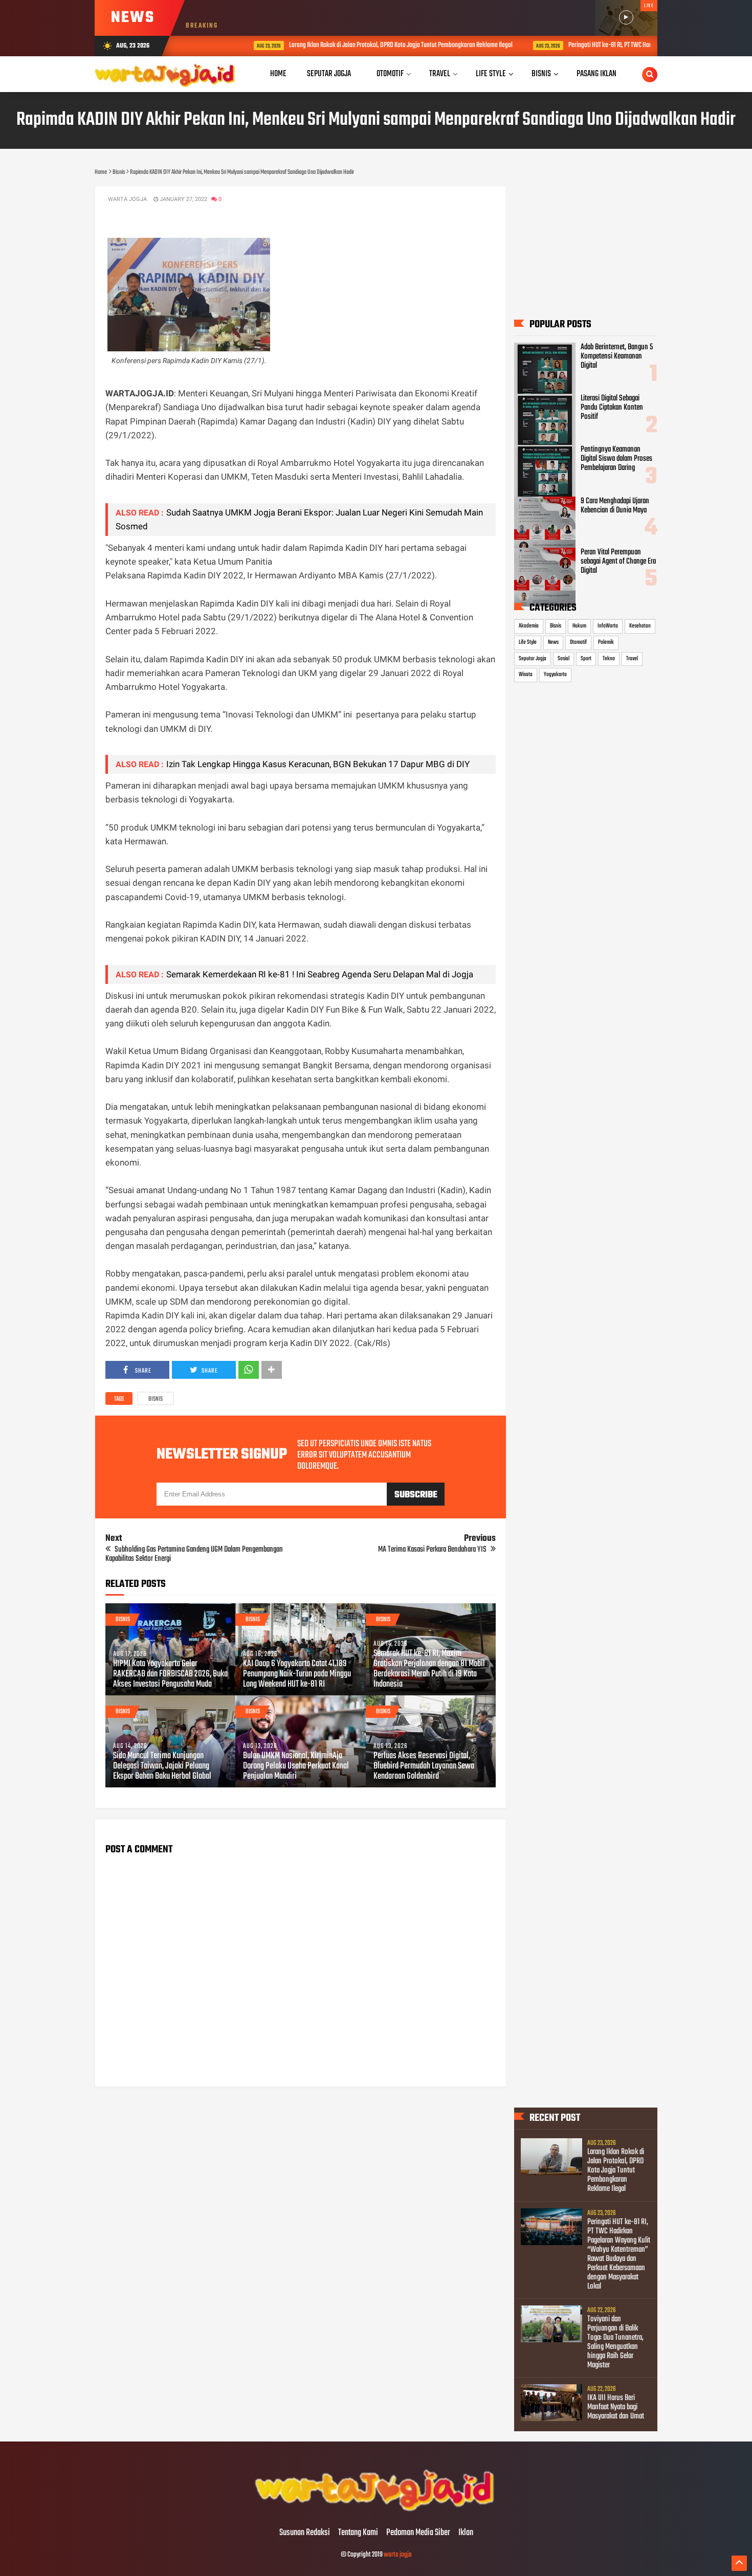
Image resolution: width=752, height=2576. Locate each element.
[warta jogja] (376, 2512)
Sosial (563, 659)
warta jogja (398, 2555)
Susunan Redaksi (305, 2533)
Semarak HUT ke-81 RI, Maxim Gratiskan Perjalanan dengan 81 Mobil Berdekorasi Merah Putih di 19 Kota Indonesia (429, 1669)
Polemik (606, 642)
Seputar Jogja (533, 659)
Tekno (609, 659)
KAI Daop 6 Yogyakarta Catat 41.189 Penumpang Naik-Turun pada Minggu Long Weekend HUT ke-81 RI (297, 1674)
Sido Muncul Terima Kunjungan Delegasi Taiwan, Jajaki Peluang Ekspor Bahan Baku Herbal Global (162, 1766)
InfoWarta (608, 626)
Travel (632, 659)
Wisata (526, 675)
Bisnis (156, 1399)
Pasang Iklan (596, 74)
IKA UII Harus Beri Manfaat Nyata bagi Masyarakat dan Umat (616, 2407)
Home (278, 74)
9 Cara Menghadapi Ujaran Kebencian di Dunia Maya (615, 506)
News (553, 642)
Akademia (529, 626)
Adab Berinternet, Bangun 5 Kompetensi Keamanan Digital (617, 356)
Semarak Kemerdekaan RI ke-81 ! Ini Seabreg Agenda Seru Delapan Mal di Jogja (320, 974)
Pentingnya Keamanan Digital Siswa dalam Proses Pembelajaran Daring (616, 459)
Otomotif (578, 642)
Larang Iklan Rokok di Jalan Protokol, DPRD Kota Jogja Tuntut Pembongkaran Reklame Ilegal (358, 45)
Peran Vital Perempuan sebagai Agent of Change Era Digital (618, 562)
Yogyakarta (555, 675)
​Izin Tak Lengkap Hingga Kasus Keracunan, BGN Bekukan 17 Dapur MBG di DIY (318, 764)
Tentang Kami (358, 2533)
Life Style (528, 642)
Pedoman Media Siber (418, 2533)
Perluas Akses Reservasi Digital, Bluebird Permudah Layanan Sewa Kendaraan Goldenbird (424, 1766)
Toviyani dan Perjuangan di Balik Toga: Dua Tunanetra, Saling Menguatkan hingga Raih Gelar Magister (615, 2342)
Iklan (466, 2533)
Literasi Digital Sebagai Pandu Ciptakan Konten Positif (612, 408)
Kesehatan (640, 626)
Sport (586, 659)
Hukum (579, 626)
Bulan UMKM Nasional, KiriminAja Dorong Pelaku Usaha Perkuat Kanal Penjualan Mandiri (296, 1766)
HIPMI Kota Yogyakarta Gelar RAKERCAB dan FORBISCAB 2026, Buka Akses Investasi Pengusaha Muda (170, 1674)
